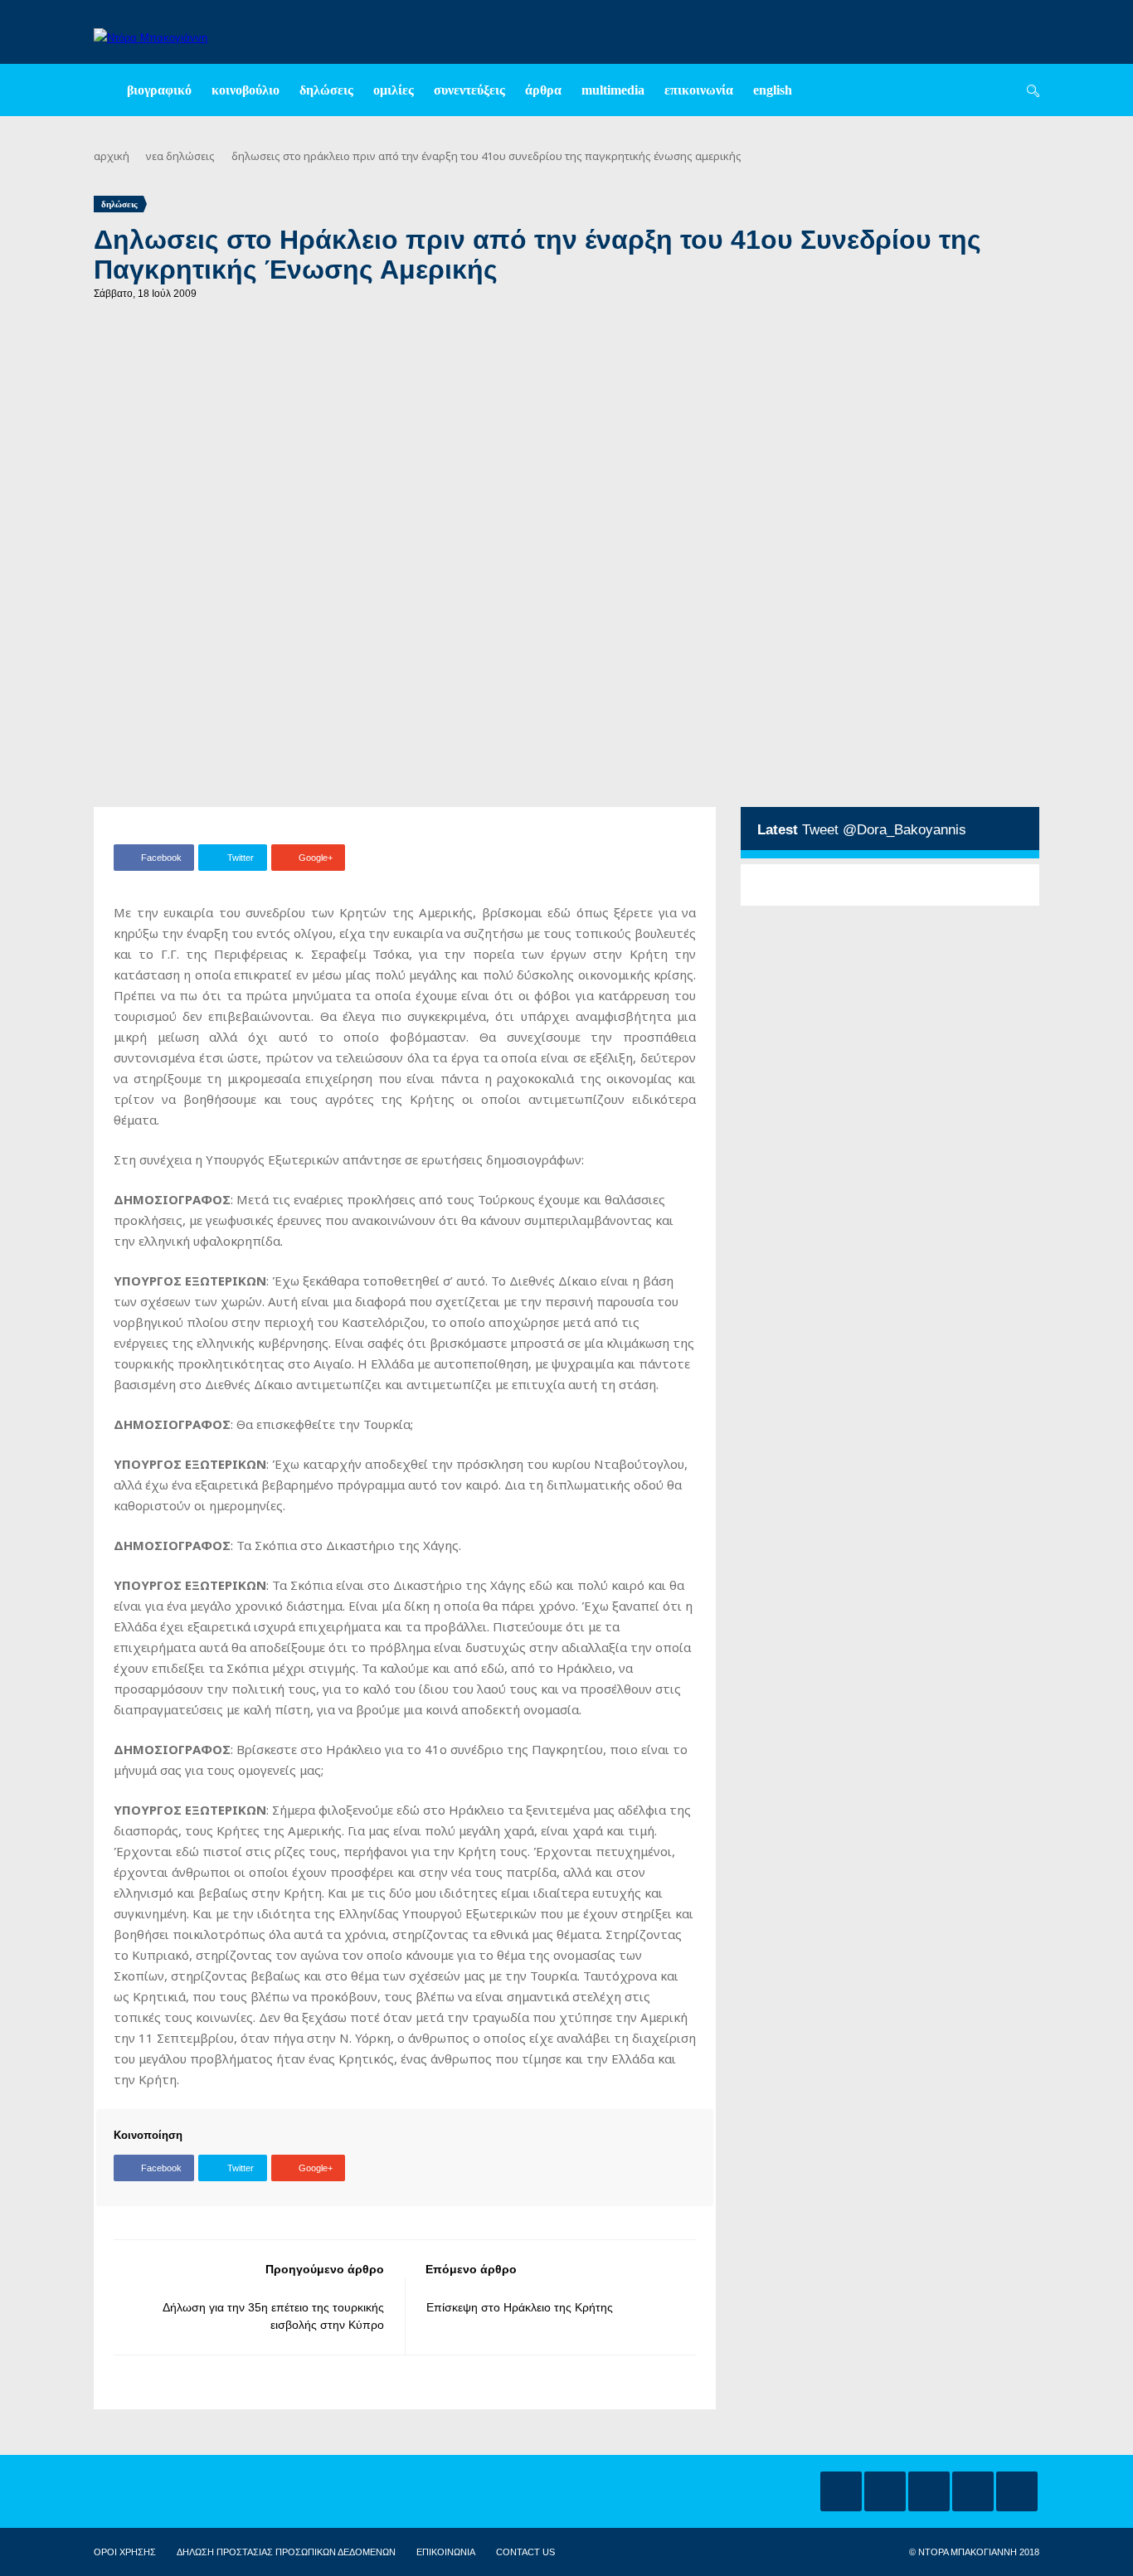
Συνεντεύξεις (469, 90)
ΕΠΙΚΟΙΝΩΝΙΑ (446, 2552)
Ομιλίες (394, 90)
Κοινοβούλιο (246, 90)
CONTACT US (525, 2552)
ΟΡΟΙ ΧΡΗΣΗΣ (125, 2552)
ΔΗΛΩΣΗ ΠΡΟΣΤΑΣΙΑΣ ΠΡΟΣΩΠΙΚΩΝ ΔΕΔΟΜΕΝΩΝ (286, 2552)
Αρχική (112, 156)
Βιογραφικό (159, 90)
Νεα (155, 156)
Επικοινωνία (699, 90)
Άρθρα (543, 90)
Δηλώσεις (326, 90)
